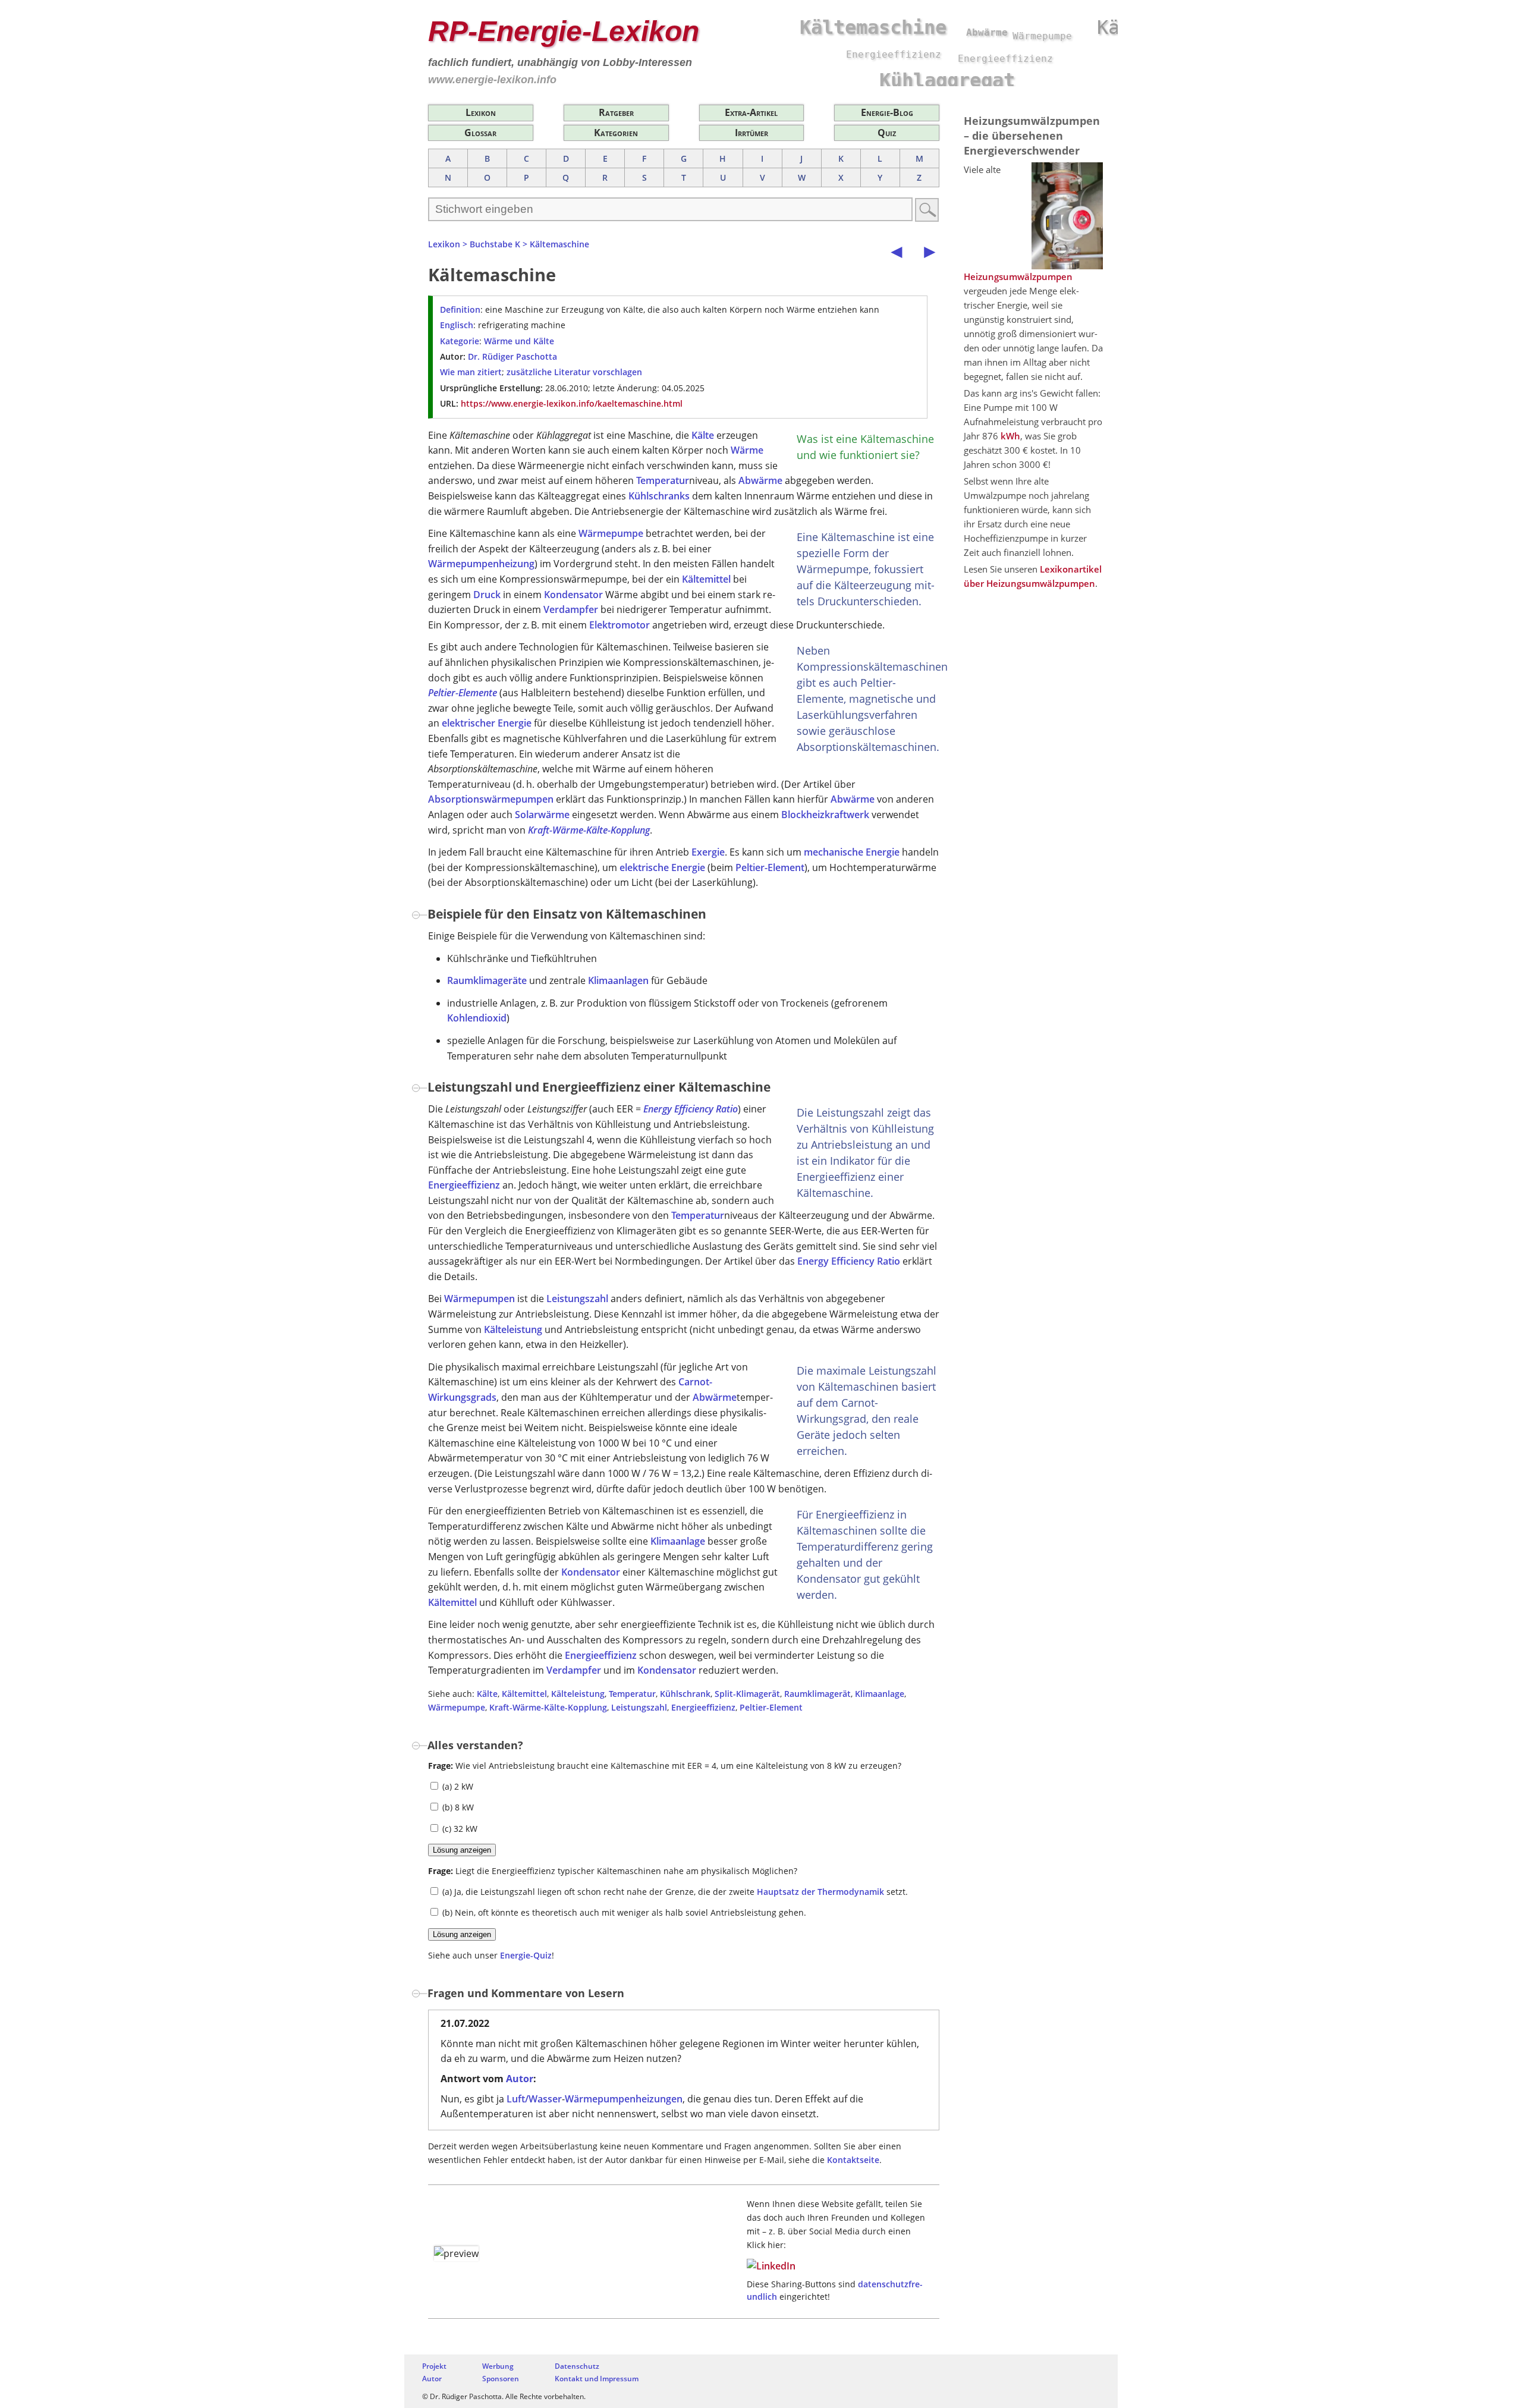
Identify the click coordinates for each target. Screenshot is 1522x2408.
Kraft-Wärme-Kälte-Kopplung (589, 830)
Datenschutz (577, 2366)
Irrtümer (751, 133)
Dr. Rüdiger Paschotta (512, 356)
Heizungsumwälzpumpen (1018, 276)
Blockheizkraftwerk (825, 815)
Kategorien (616, 133)
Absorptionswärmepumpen (491, 799)
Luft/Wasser (534, 2099)
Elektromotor (620, 625)
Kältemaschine (559, 244)
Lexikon (481, 112)
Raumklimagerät (817, 1694)
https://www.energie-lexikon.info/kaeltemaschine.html (572, 403)
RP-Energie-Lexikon (564, 31)
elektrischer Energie (487, 723)
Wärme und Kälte (519, 341)
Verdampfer (571, 609)
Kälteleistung (513, 1329)
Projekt (434, 2366)
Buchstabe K (495, 244)
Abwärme (760, 480)
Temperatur (663, 480)
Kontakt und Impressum (597, 2379)
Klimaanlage (678, 1541)
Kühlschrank (685, 1694)
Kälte (703, 435)
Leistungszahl (577, 1299)
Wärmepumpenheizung (481, 564)
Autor (520, 2079)
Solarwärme (542, 815)
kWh (1010, 436)
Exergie (708, 852)
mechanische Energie (852, 852)
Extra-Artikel (751, 112)
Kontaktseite (853, 2160)
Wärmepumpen (479, 1299)
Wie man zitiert (471, 372)
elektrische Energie (662, 867)
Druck (487, 595)
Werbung (498, 2366)
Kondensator (573, 595)
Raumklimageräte (487, 980)
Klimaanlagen (618, 980)
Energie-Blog (887, 112)
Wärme (747, 450)
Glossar (480, 133)
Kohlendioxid (477, 1018)
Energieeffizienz (464, 1185)
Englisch (457, 325)
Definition (460, 309)
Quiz (887, 133)
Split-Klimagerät (747, 1694)
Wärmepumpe (611, 533)
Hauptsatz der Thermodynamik (820, 1892)
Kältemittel (706, 579)
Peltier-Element (770, 867)
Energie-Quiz (526, 1955)
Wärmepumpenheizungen (624, 2099)
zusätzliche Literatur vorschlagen (574, 372)
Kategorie (460, 341)
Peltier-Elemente (463, 693)
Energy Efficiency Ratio (691, 1109)
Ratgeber (616, 112)
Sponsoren (501, 2379)
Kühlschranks (659, 496)
